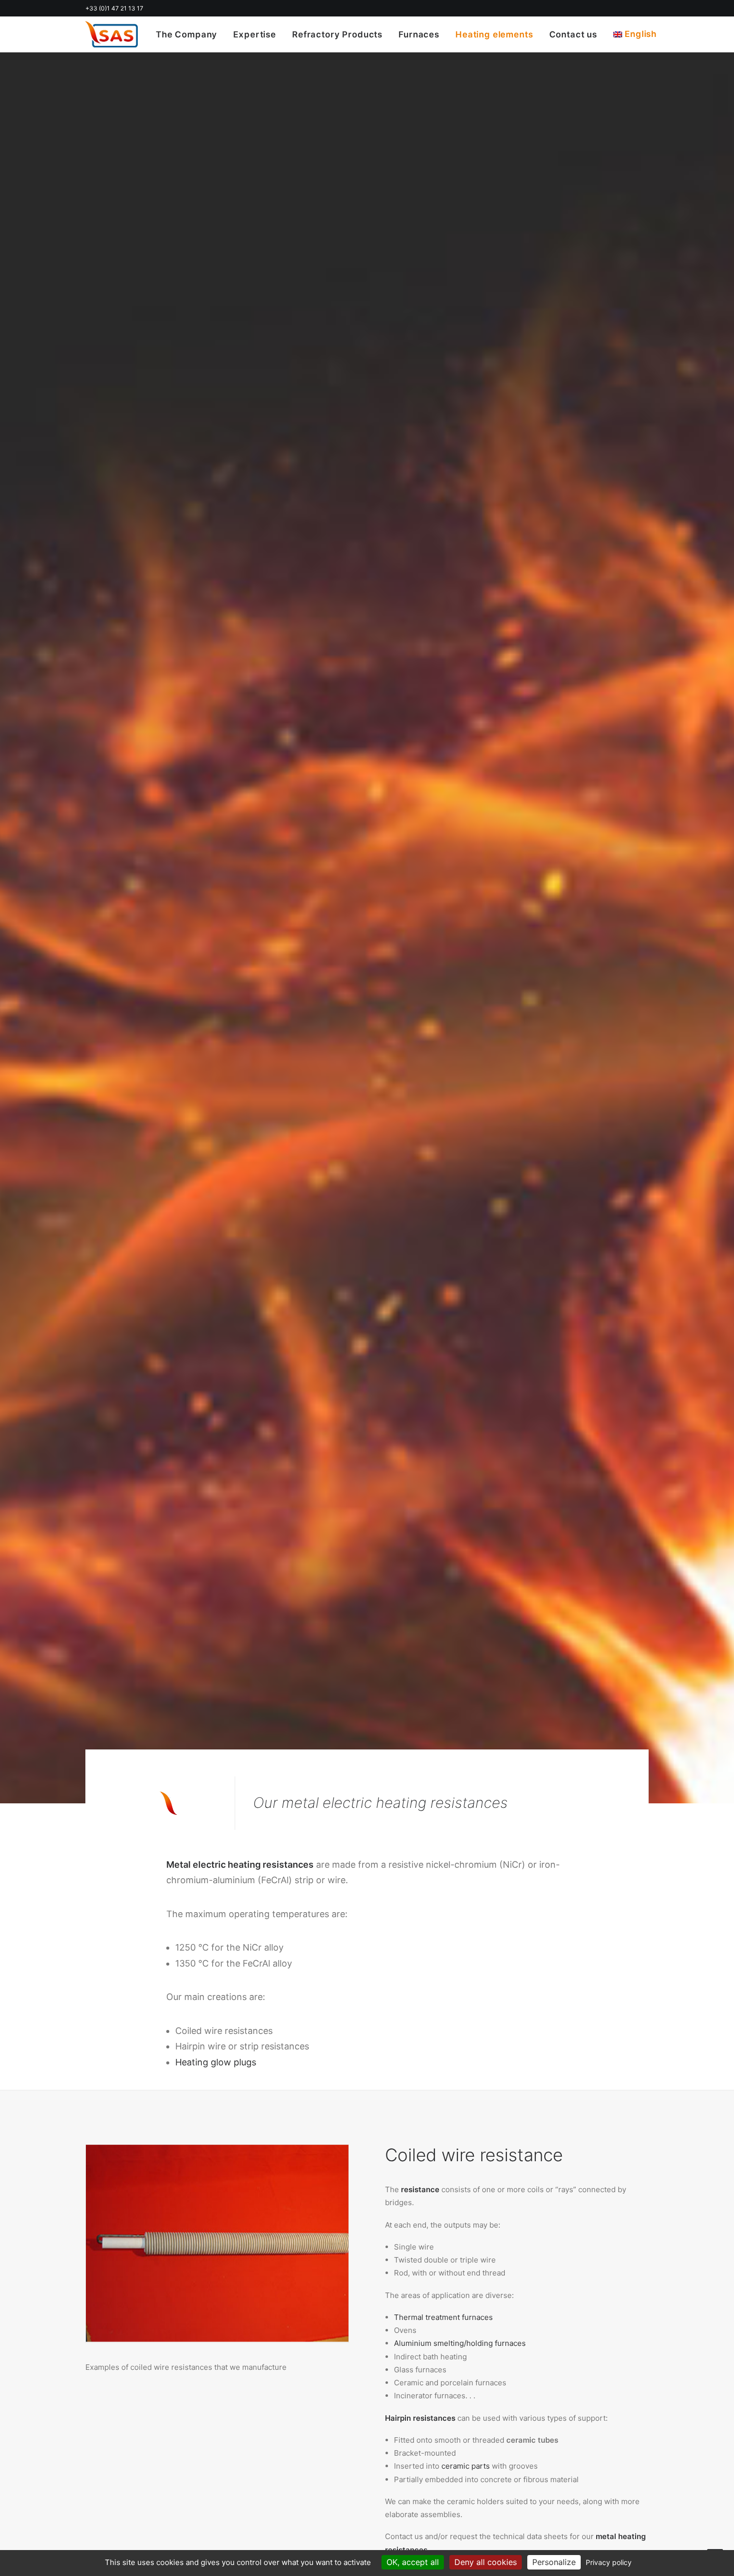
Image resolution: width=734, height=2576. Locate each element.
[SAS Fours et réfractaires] (112, 34)
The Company (186, 34)
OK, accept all (413, 2562)
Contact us (573, 34)
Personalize (554, 2562)
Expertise (255, 34)
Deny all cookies (486, 2562)
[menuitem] (190, 35)
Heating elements (494, 34)
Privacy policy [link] (609, 2562)
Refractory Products (337, 34)
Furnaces (419, 34)
